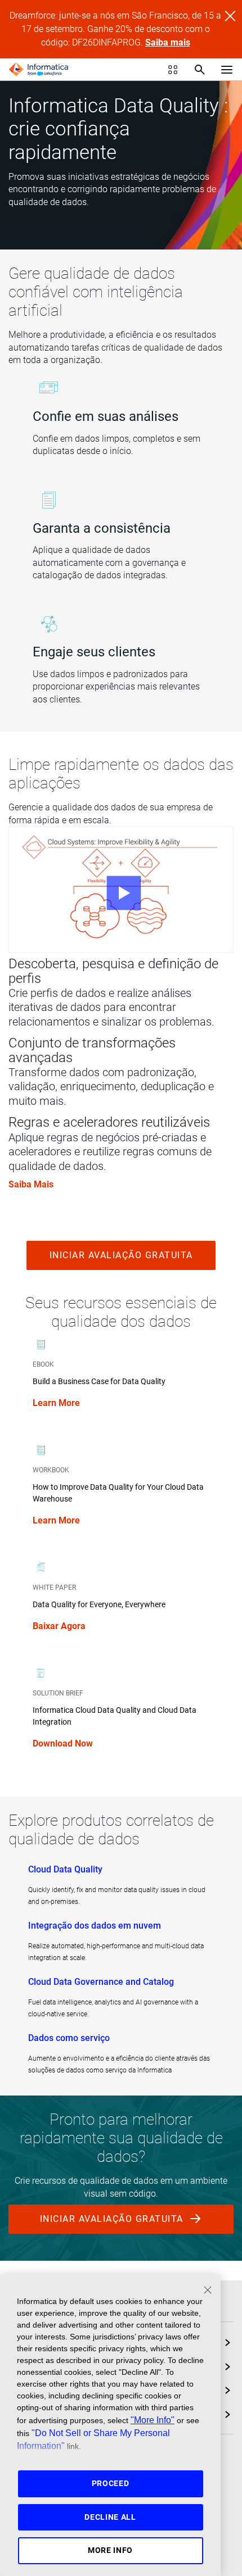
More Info (110, 2550)
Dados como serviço (69, 2038)
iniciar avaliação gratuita (121, 1255)
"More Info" (153, 2420)
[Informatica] (39, 70)
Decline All (110, 2517)
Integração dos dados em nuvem (95, 1926)
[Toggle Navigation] (227, 69)
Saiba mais (168, 42)
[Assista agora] (121, 890)
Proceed (111, 2483)
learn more (56, 1403)
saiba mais (31, 1184)
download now (63, 1743)
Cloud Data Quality (65, 1869)
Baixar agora (59, 1626)
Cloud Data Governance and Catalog (101, 1982)
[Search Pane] (200, 70)
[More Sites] (173, 70)
